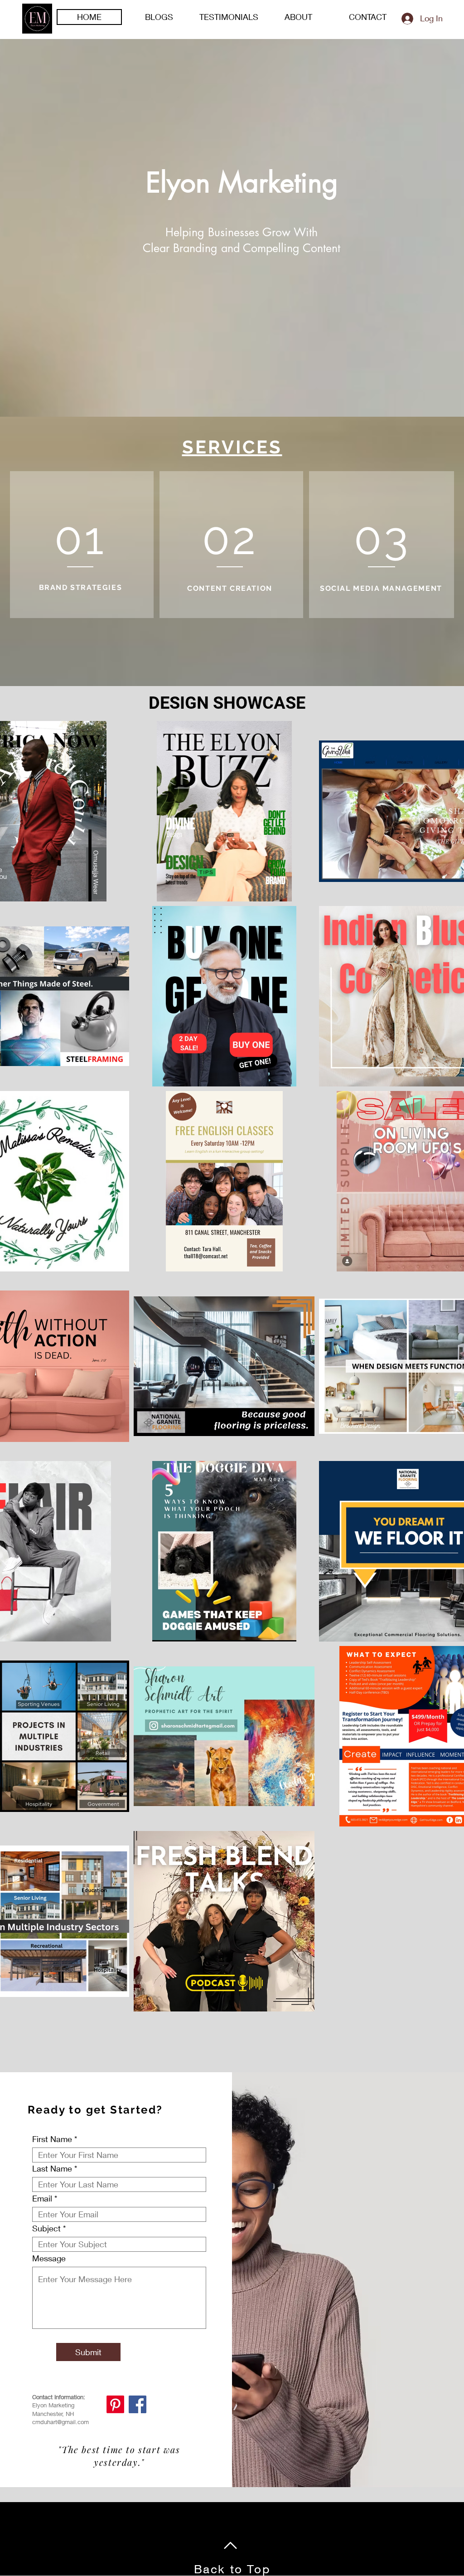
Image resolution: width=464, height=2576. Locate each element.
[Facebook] (138, 2404)
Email (42, 2198)
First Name (52, 2139)
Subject (46, 2228)
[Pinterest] (115, 2404)
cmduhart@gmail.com (60, 2422)
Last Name (52, 2168)
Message (49, 2258)
